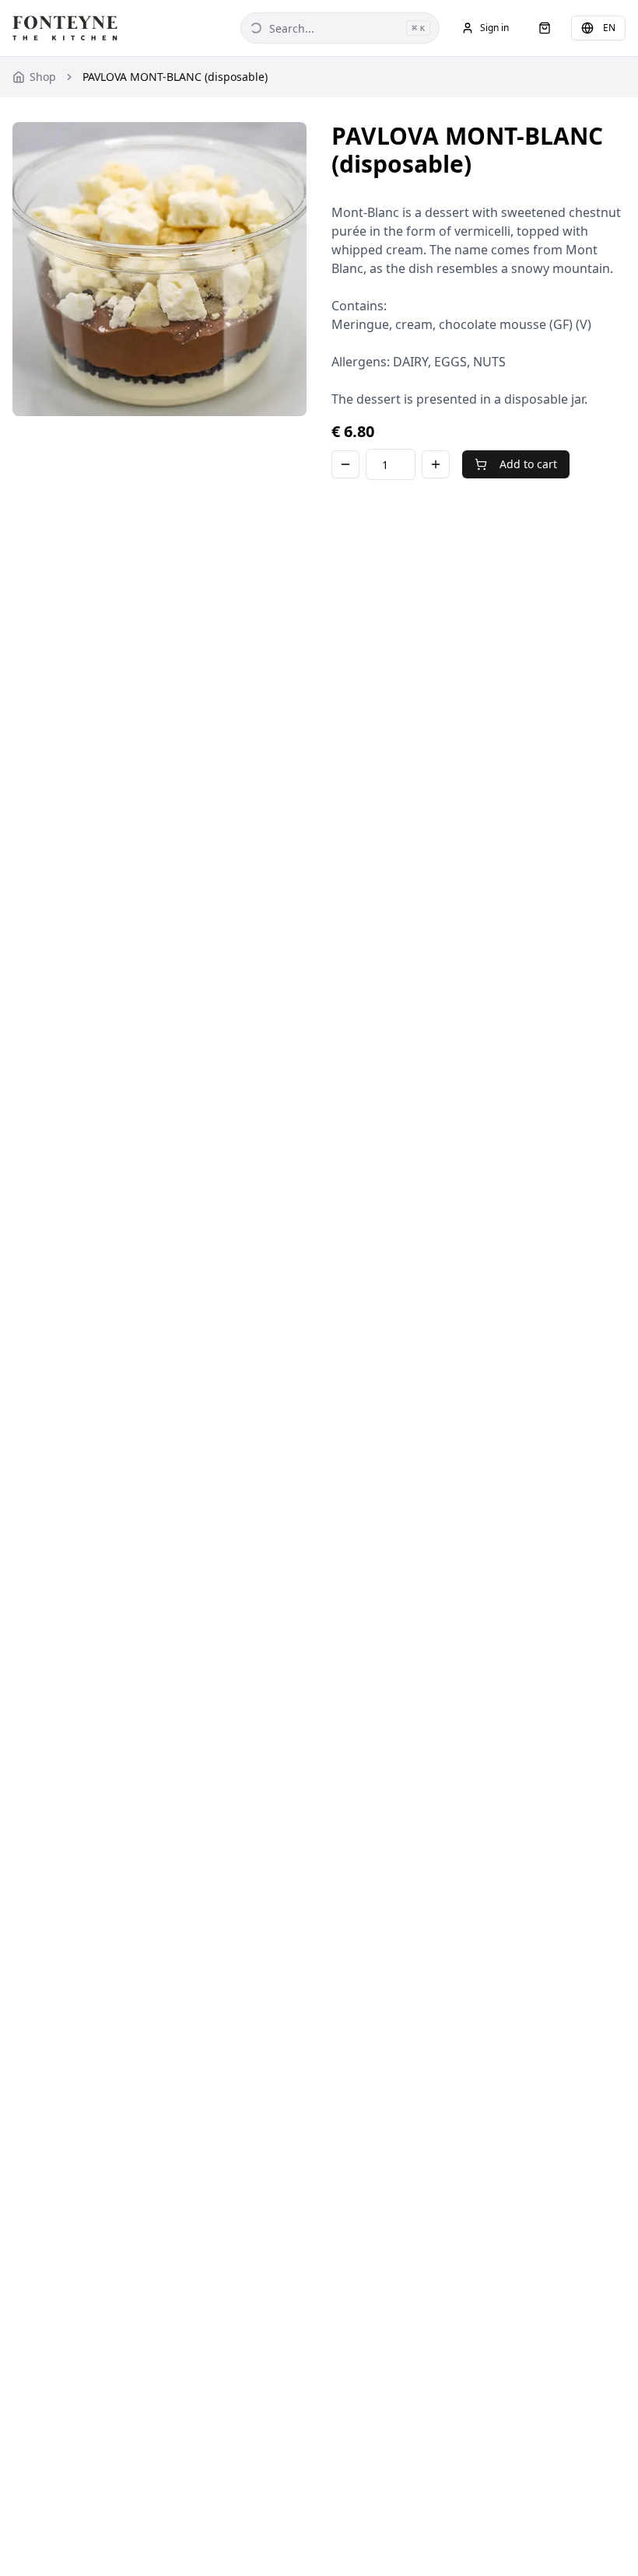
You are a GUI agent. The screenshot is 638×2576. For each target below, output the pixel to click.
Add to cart (528, 464)
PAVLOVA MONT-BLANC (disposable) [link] (175, 77)
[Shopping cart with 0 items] (545, 28)
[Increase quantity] (436, 464)
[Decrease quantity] (345, 464)
